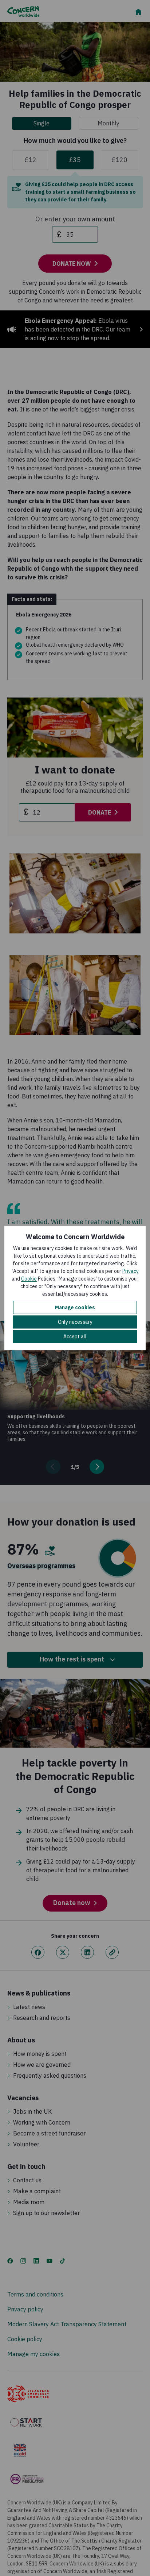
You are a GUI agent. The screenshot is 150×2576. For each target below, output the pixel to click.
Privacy (131, 1271)
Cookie (29, 1279)
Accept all (75, 1337)
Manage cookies (75, 1307)
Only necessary (75, 1322)
